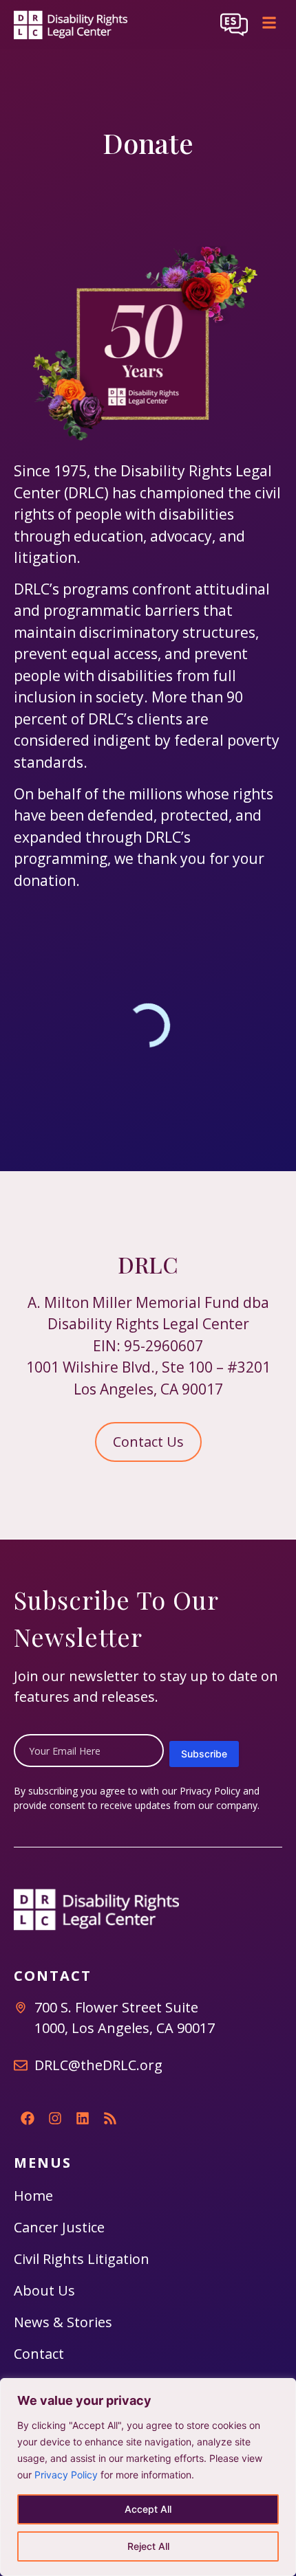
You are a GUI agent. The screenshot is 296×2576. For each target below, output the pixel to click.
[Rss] (110, 2118)
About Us (44, 2290)
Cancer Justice (59, 2227)
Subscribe (204, 1754)
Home (33, 2196)
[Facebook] (28, 2118)
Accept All (148, 2509)
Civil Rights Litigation (82, 2259)
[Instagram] (55, 2118)
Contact (39, 2354)
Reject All (148, 2546)
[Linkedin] (83, 2118)
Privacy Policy (66, 2475)
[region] (148, 2477)
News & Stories (63, 2322)
